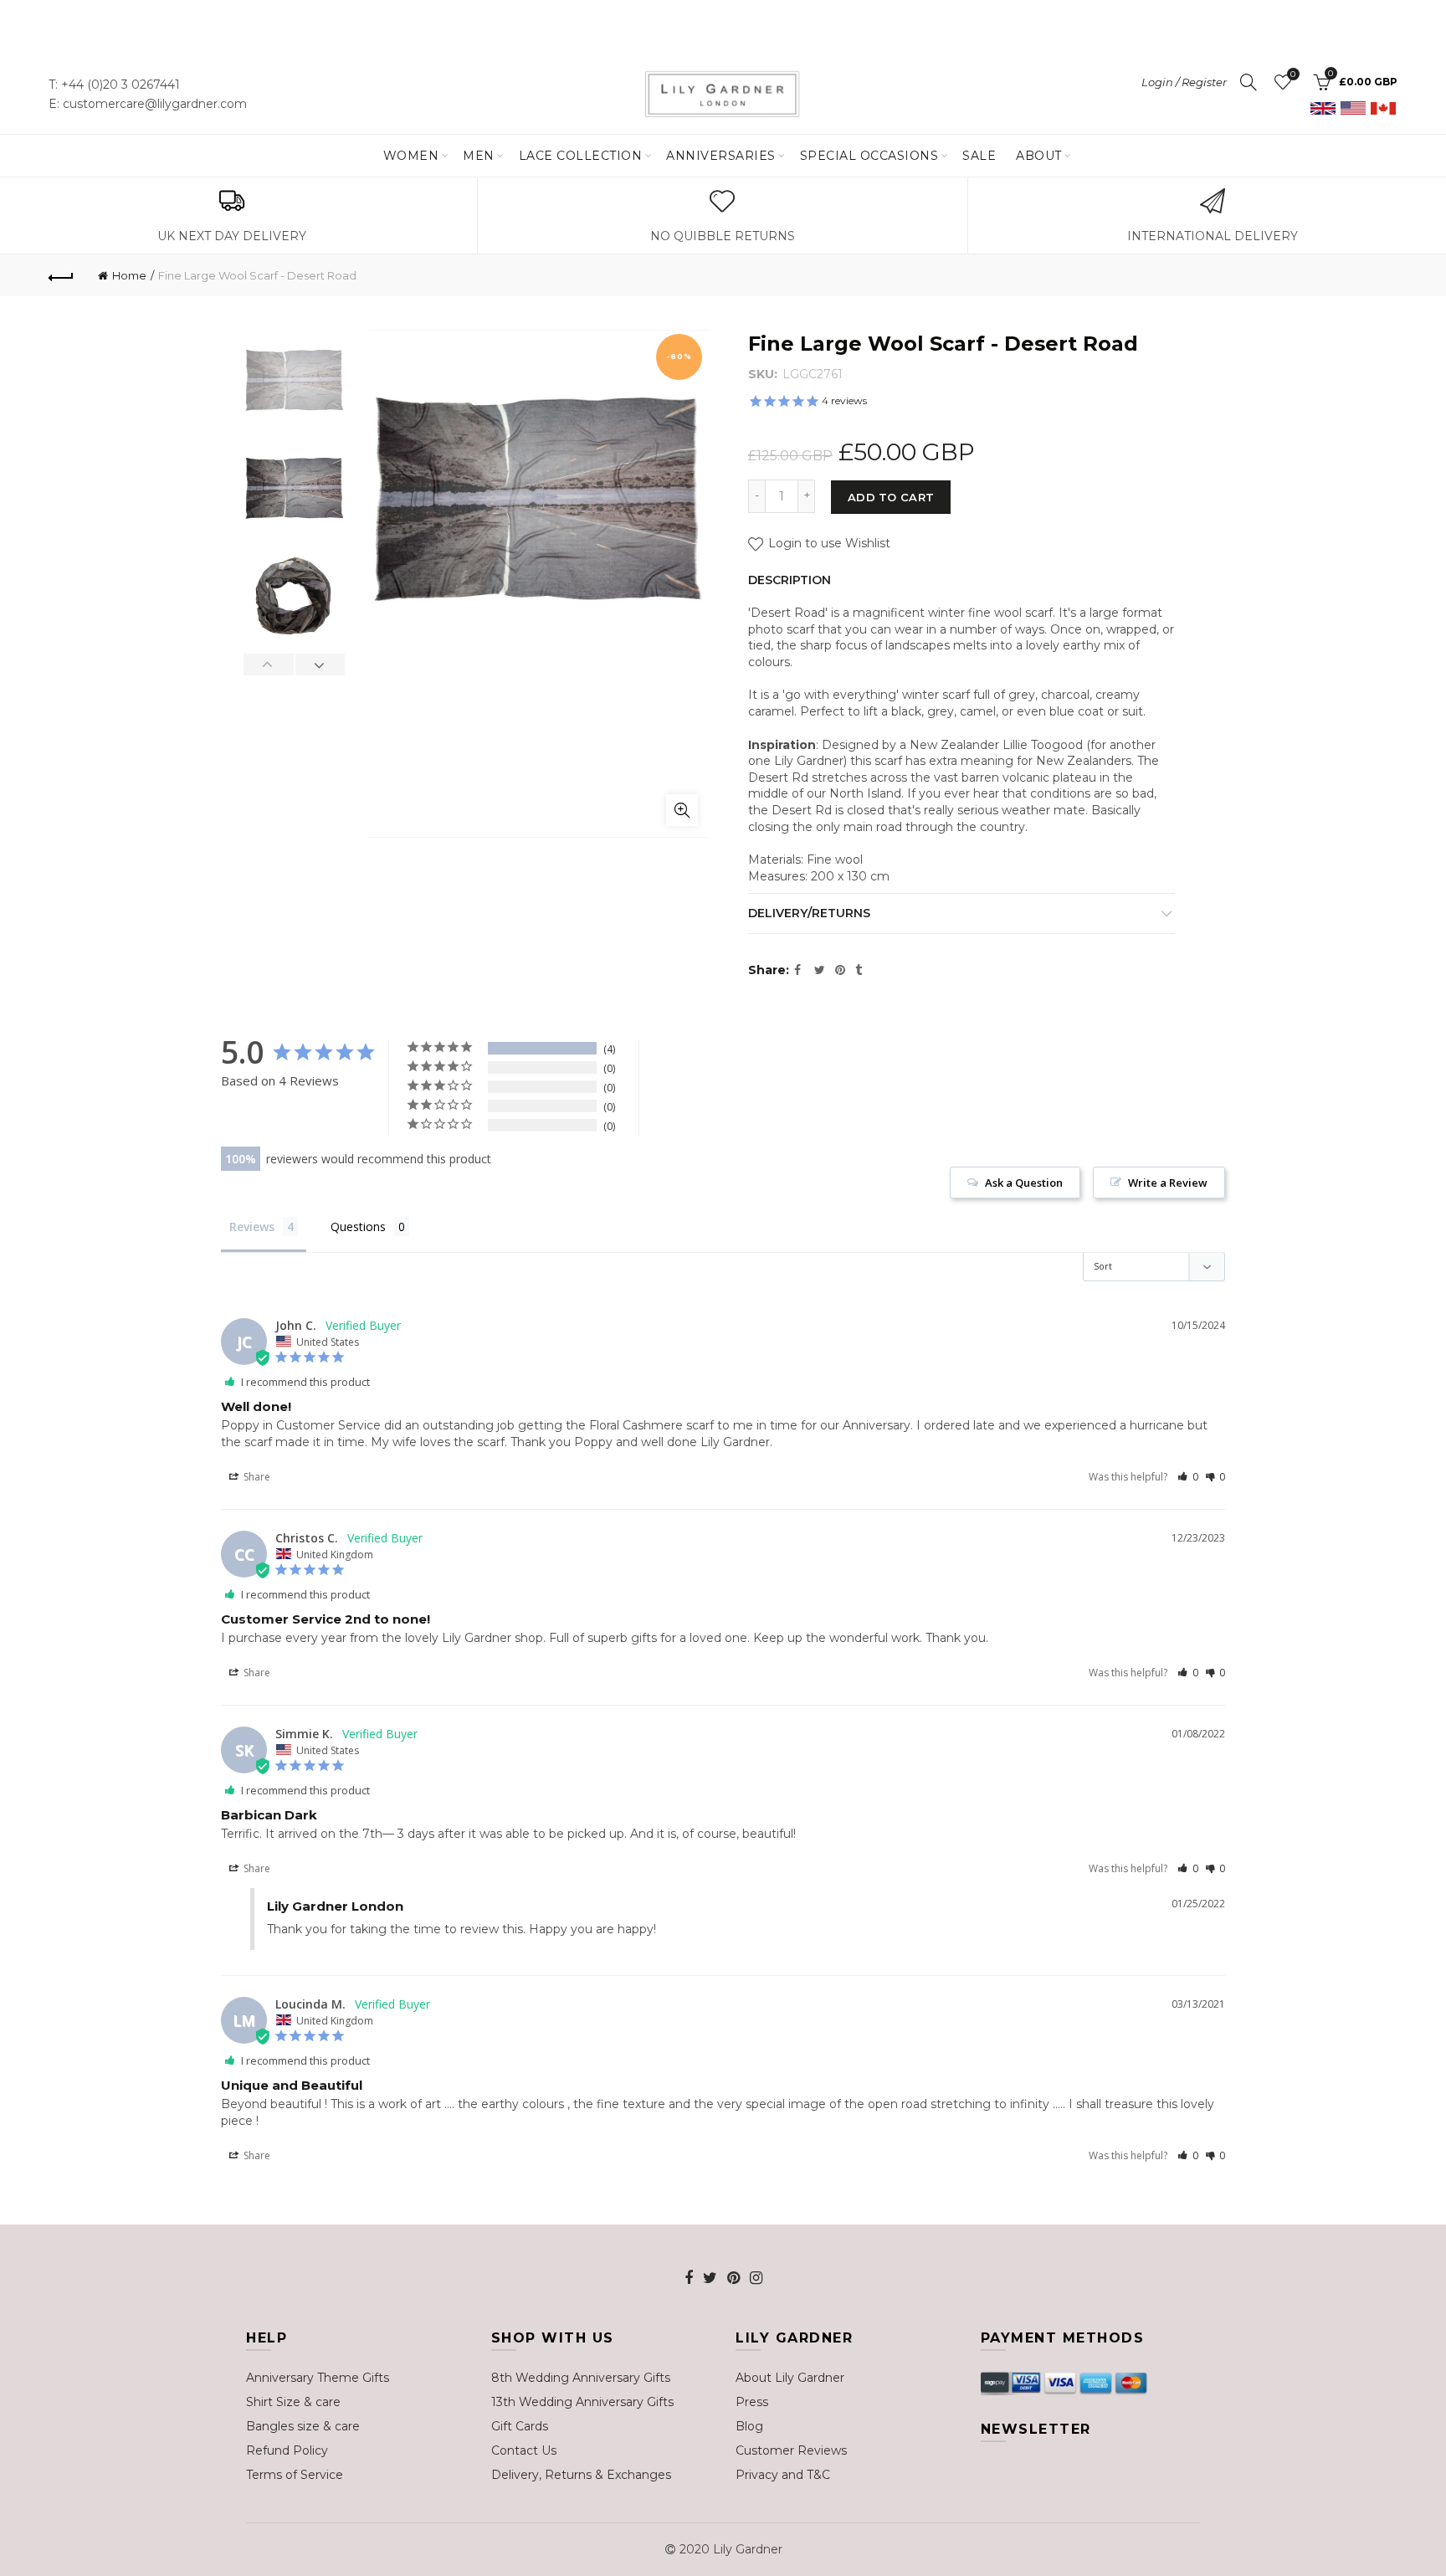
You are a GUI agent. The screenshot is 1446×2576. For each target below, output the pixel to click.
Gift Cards (520, 2426)
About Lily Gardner (790, 2378)
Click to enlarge (682, 810)
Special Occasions (869, 156)
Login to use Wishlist (828, 543)
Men (479, 156)
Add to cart (891, 497)
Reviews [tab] (252, 1226)
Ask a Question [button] (1024, 1183)
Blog (749, 2426)
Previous (269, 665)
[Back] (61, 275)
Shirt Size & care (293, 2402)
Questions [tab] (358, 1226)
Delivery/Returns (809, 913)
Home (129, 275)
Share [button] (256, 1477)
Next (320, 665)
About (1039, 156)
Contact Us (524, 2450)
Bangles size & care (303, 2426)
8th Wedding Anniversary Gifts (581, 2378)
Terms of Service (295, 2475)
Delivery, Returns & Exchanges (581, 2475)
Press (752, 2402)
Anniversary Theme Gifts (318, 2378)
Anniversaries (721, 156)
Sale (979, 156)
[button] (1188, 1477)
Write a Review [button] (1168, 1183)
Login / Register (1184, 82)
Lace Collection (581, 156)
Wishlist (1293, 74)
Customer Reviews (791, 2450)
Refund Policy (287, 2450)
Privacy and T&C (783, 2475)
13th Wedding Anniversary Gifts (582, 2402)
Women (411, 156)
